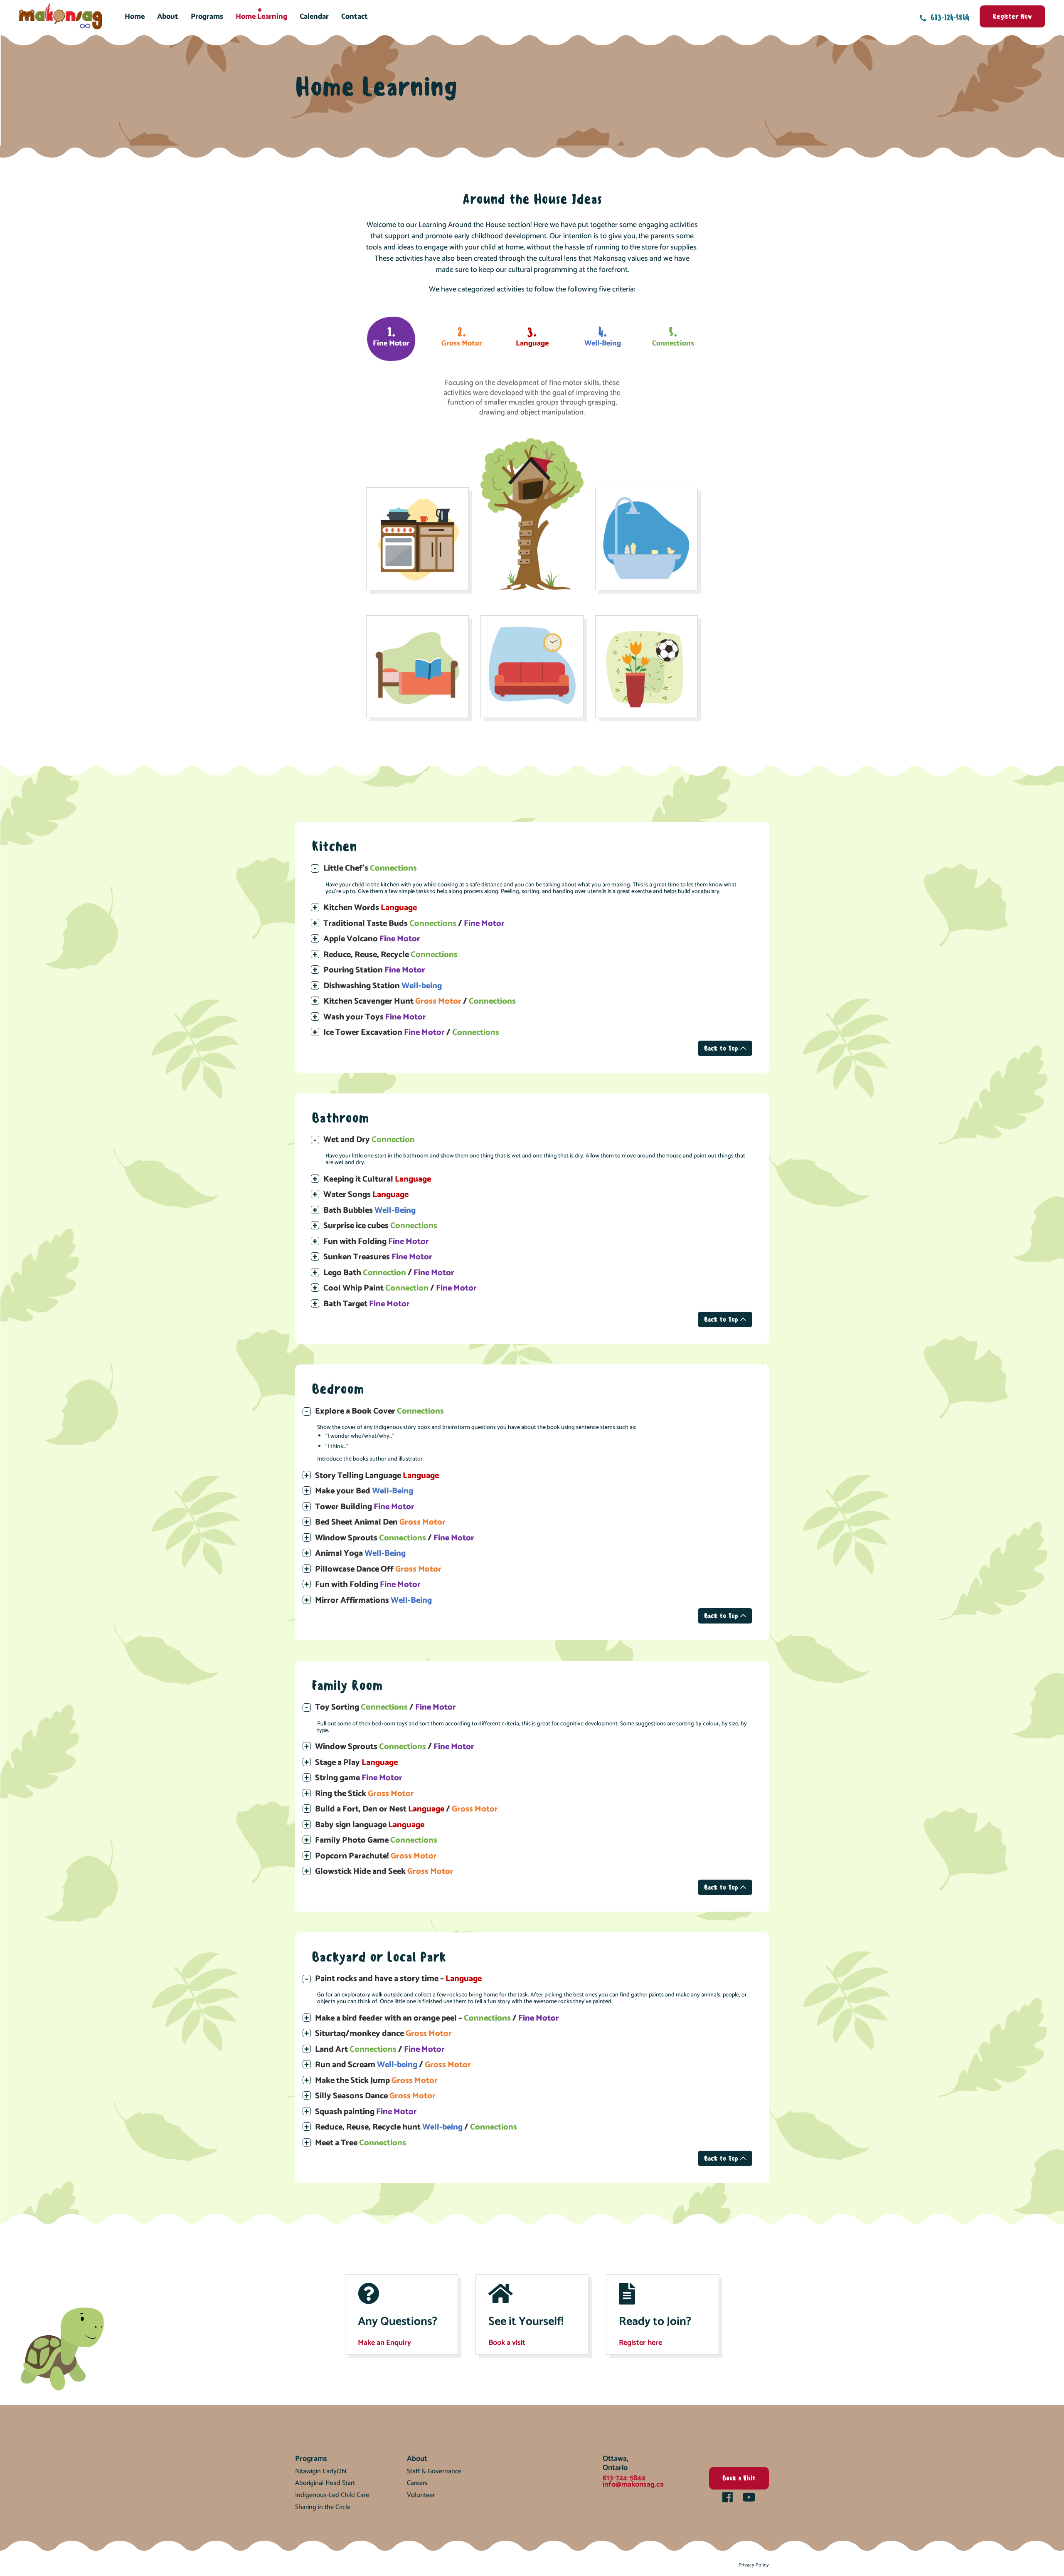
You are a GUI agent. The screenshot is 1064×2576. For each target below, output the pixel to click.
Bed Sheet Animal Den (380, 1522)
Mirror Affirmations (373, 1600)
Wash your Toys (375, 1017)
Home (135, 17)
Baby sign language (370, 1825)
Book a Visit (739, 2478)
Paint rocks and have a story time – (398, 1979)
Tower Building (365, 1507)
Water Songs (366, 1195)
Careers (417, 2483)
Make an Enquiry (384, 2343)
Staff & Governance (434, 2471)
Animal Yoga (360, 1553)
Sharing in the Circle (323, 2507)
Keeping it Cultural (377, 1179)
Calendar (314, 17)
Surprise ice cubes (380, 1226)
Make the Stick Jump (376, 2081)
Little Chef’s (370, 868)
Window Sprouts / (395, 1538)
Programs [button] (207, 17)
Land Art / (380, 2049)
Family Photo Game (376, 1840)
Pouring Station (374, 970)
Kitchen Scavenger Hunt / (420, 1001)
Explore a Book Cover (379, 1411)
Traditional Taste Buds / (414, 924)
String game (359, 1778)
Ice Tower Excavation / (411, 1033)
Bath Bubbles (369, 1210)
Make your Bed (364, 1491)
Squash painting (366, 2112)
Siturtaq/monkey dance (383, 2034)
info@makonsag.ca (633, 2485)
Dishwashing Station (383, 986)
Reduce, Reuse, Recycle (390, 955)
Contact (355, 17)
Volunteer (421, 2495)
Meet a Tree (361, 2143)
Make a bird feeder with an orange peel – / (437, 2018)
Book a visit (507, 2343)
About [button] (168, 17)
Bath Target (367, 1304)
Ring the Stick (365, 1794)
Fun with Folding (376, 1242)
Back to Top (722, 1048)
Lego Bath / (389, 1273)
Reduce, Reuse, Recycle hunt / (416, 2127)
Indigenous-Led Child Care (332, 2495)
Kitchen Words (370, 908)
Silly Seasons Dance (375, 2096)
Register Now (1012, 16)
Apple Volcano (372, 939)
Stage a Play (356, 1763)
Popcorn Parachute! (376, 1856)
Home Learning (261, 17)
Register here (640, 2343)
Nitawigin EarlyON (321, 2471)
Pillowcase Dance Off (378, 1569)
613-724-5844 (949, 17)
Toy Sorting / (385, 1707)
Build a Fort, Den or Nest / (406, 1809)
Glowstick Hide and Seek (384, 1872)
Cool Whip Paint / (400, 1288)
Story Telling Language (377, 1476)
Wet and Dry (369, 1140)
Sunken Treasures (378, 1257)
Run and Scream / (393, 2065)
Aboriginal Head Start (325, 2483)
